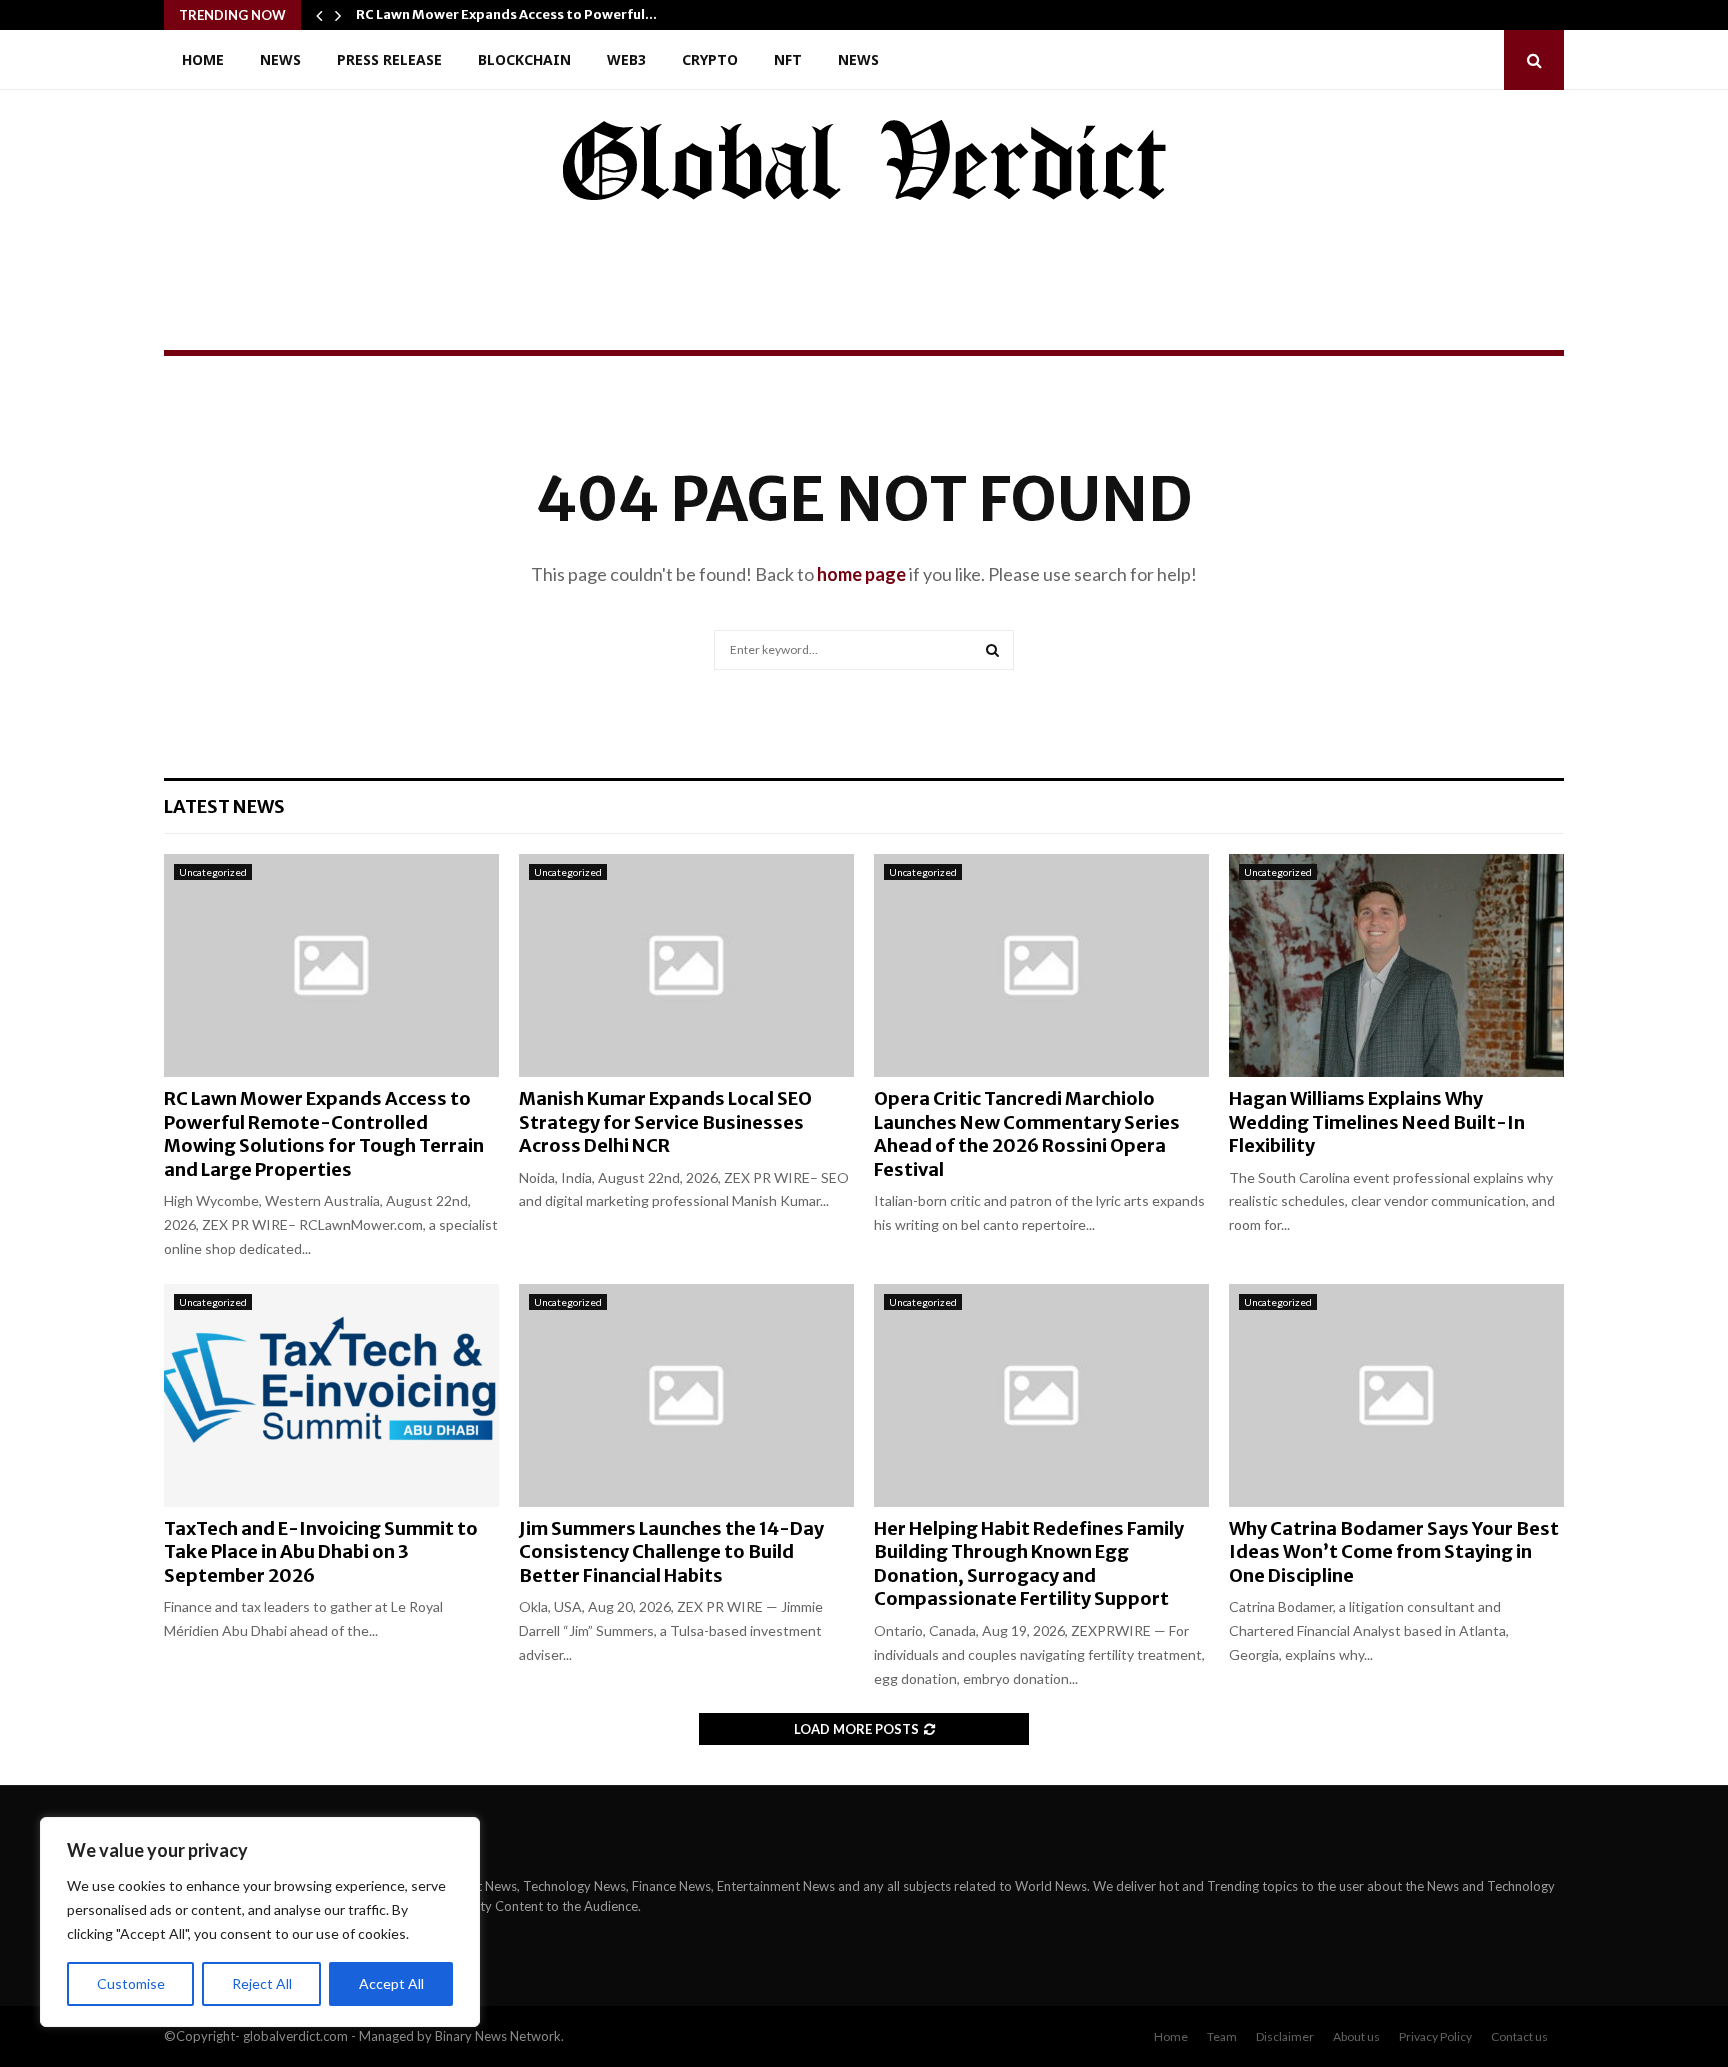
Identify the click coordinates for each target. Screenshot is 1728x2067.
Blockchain (524, 59)
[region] (260, 1922)
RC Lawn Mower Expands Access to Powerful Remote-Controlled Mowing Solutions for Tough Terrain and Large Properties (324, 1133)
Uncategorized (213, 872)
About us (1356, 2036)
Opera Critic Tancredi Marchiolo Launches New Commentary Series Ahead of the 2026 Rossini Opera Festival (1027, 1133)
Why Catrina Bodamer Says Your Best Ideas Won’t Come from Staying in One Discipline (1394, 1552)
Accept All (391, 1983)
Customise (131, 1983)
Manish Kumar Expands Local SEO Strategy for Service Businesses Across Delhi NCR (665, 1122)
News (280, 59)
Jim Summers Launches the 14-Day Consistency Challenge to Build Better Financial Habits (671, 1552)
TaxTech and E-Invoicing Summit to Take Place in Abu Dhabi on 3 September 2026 (321, 1552)
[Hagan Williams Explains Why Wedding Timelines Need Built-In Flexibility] (1396, 965)
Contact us (1519, 2036)
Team (1222, 2036)
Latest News (224, 806)
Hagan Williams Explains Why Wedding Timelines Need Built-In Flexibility (1377, 1122)
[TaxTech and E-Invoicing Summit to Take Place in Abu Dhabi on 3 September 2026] (331, 1395)
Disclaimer (1285, 2036)
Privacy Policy (1435, 2036)
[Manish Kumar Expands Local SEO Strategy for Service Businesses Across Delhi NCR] (686, 965)
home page (861, 574)
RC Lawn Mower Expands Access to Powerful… (506, 14)
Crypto (710, 59)
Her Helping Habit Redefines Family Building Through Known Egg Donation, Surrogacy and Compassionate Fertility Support (1029, 1563)
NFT (788, 59)
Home (203, 59)
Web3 (626, 59)
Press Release (389, 59)
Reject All (262, 1983)
